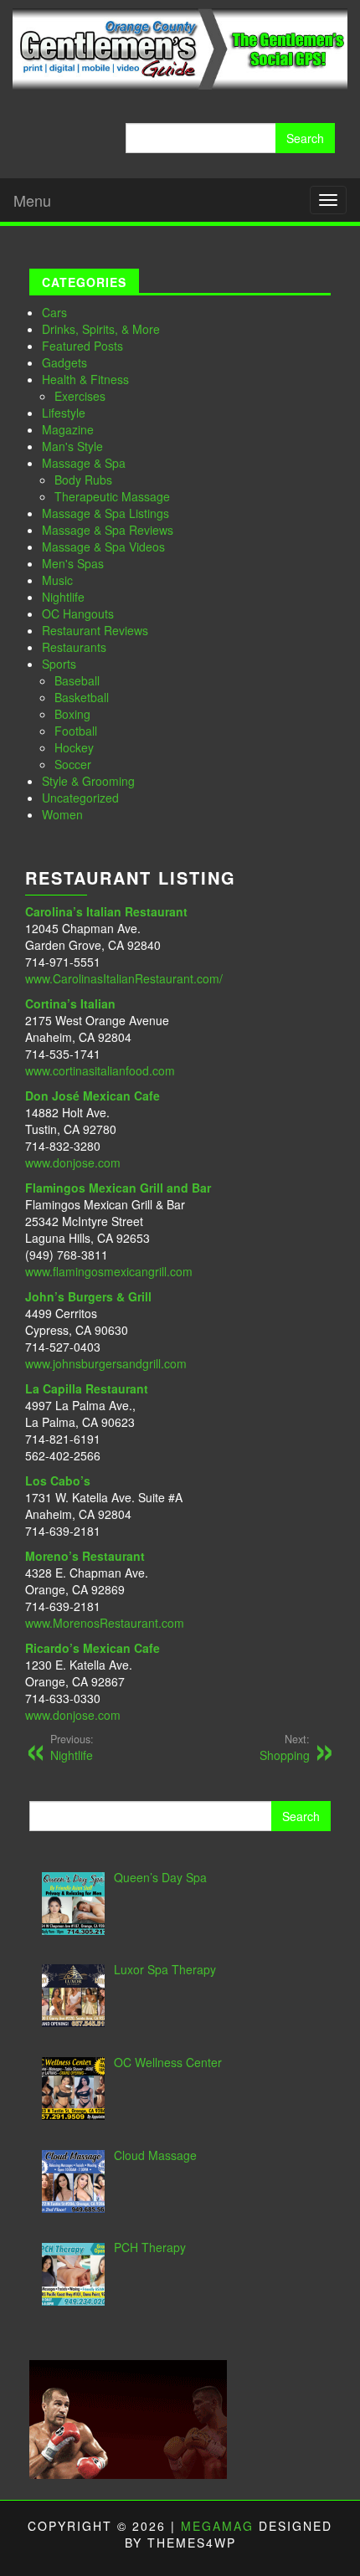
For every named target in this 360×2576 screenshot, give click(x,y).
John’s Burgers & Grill (88, 1296)
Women (62, 814)
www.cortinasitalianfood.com (100, 1070)
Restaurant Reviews (95, 630)
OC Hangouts (78, 613)
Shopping (285, 1747)
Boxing (72, 714)
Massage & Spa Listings (105, 513)
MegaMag (217, 2526)
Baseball (77, 680)
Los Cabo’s (58, 1480)
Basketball (82, 697)
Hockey (74, 747)
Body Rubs (83, 480)
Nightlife (63, 597)
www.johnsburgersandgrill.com (106, 1363)
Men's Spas (73, 563)
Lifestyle (64, 413)
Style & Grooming (88, 781)
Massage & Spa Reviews (108, 530)
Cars (54, 312)
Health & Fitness (85, 379)
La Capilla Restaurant (87, 1388)
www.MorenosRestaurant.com (105, 1623)
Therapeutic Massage (112, 496)
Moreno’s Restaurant (85, 1556)
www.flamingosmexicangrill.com (109, 1271)
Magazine (68, 429)
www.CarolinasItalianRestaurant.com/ (124, 978)
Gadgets (64, 362)
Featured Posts (82, 346)
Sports (59, 664)
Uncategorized (80, 798)
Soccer (73, 764)
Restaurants (74, 647)
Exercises (80, 396)
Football (76, 731)
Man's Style (72, 446)
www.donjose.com (73, 1162)
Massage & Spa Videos (103, 547)
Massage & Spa (84, 463)
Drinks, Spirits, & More (101, 329)
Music (57, 580)
